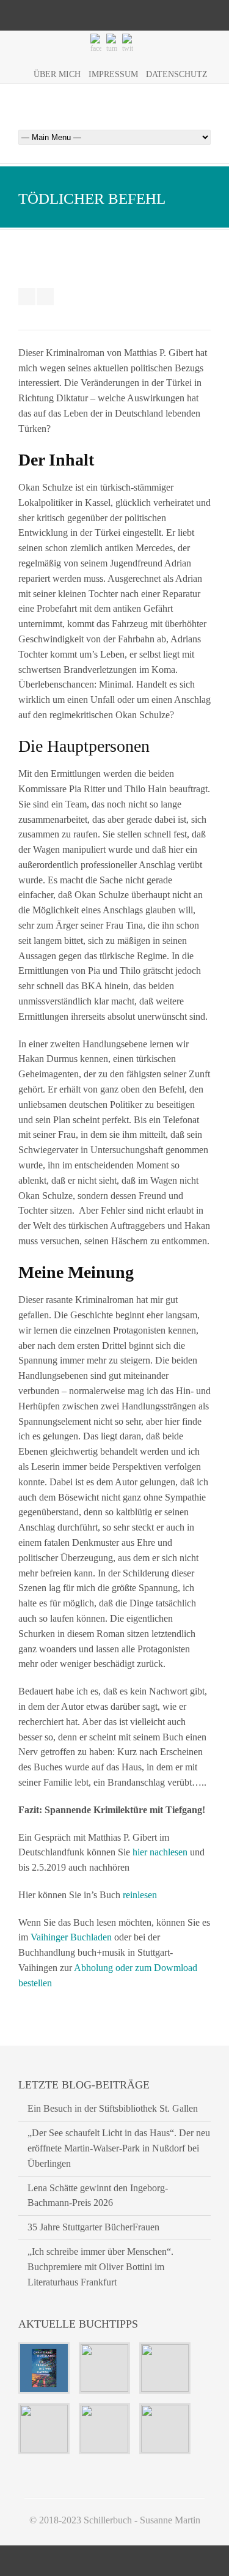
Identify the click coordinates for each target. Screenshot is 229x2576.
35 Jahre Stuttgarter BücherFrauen (93, 2227)
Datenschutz (177, 74)
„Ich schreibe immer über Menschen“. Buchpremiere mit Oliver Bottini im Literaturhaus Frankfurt (100, 2267)
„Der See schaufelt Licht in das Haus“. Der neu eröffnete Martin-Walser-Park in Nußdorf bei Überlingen (119, 2148)
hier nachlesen (160, 1852)
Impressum (113, 74)
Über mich (57, 74)
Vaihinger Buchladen (71, 1937)
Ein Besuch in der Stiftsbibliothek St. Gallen (113, 2108)
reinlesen (140, 1895)
